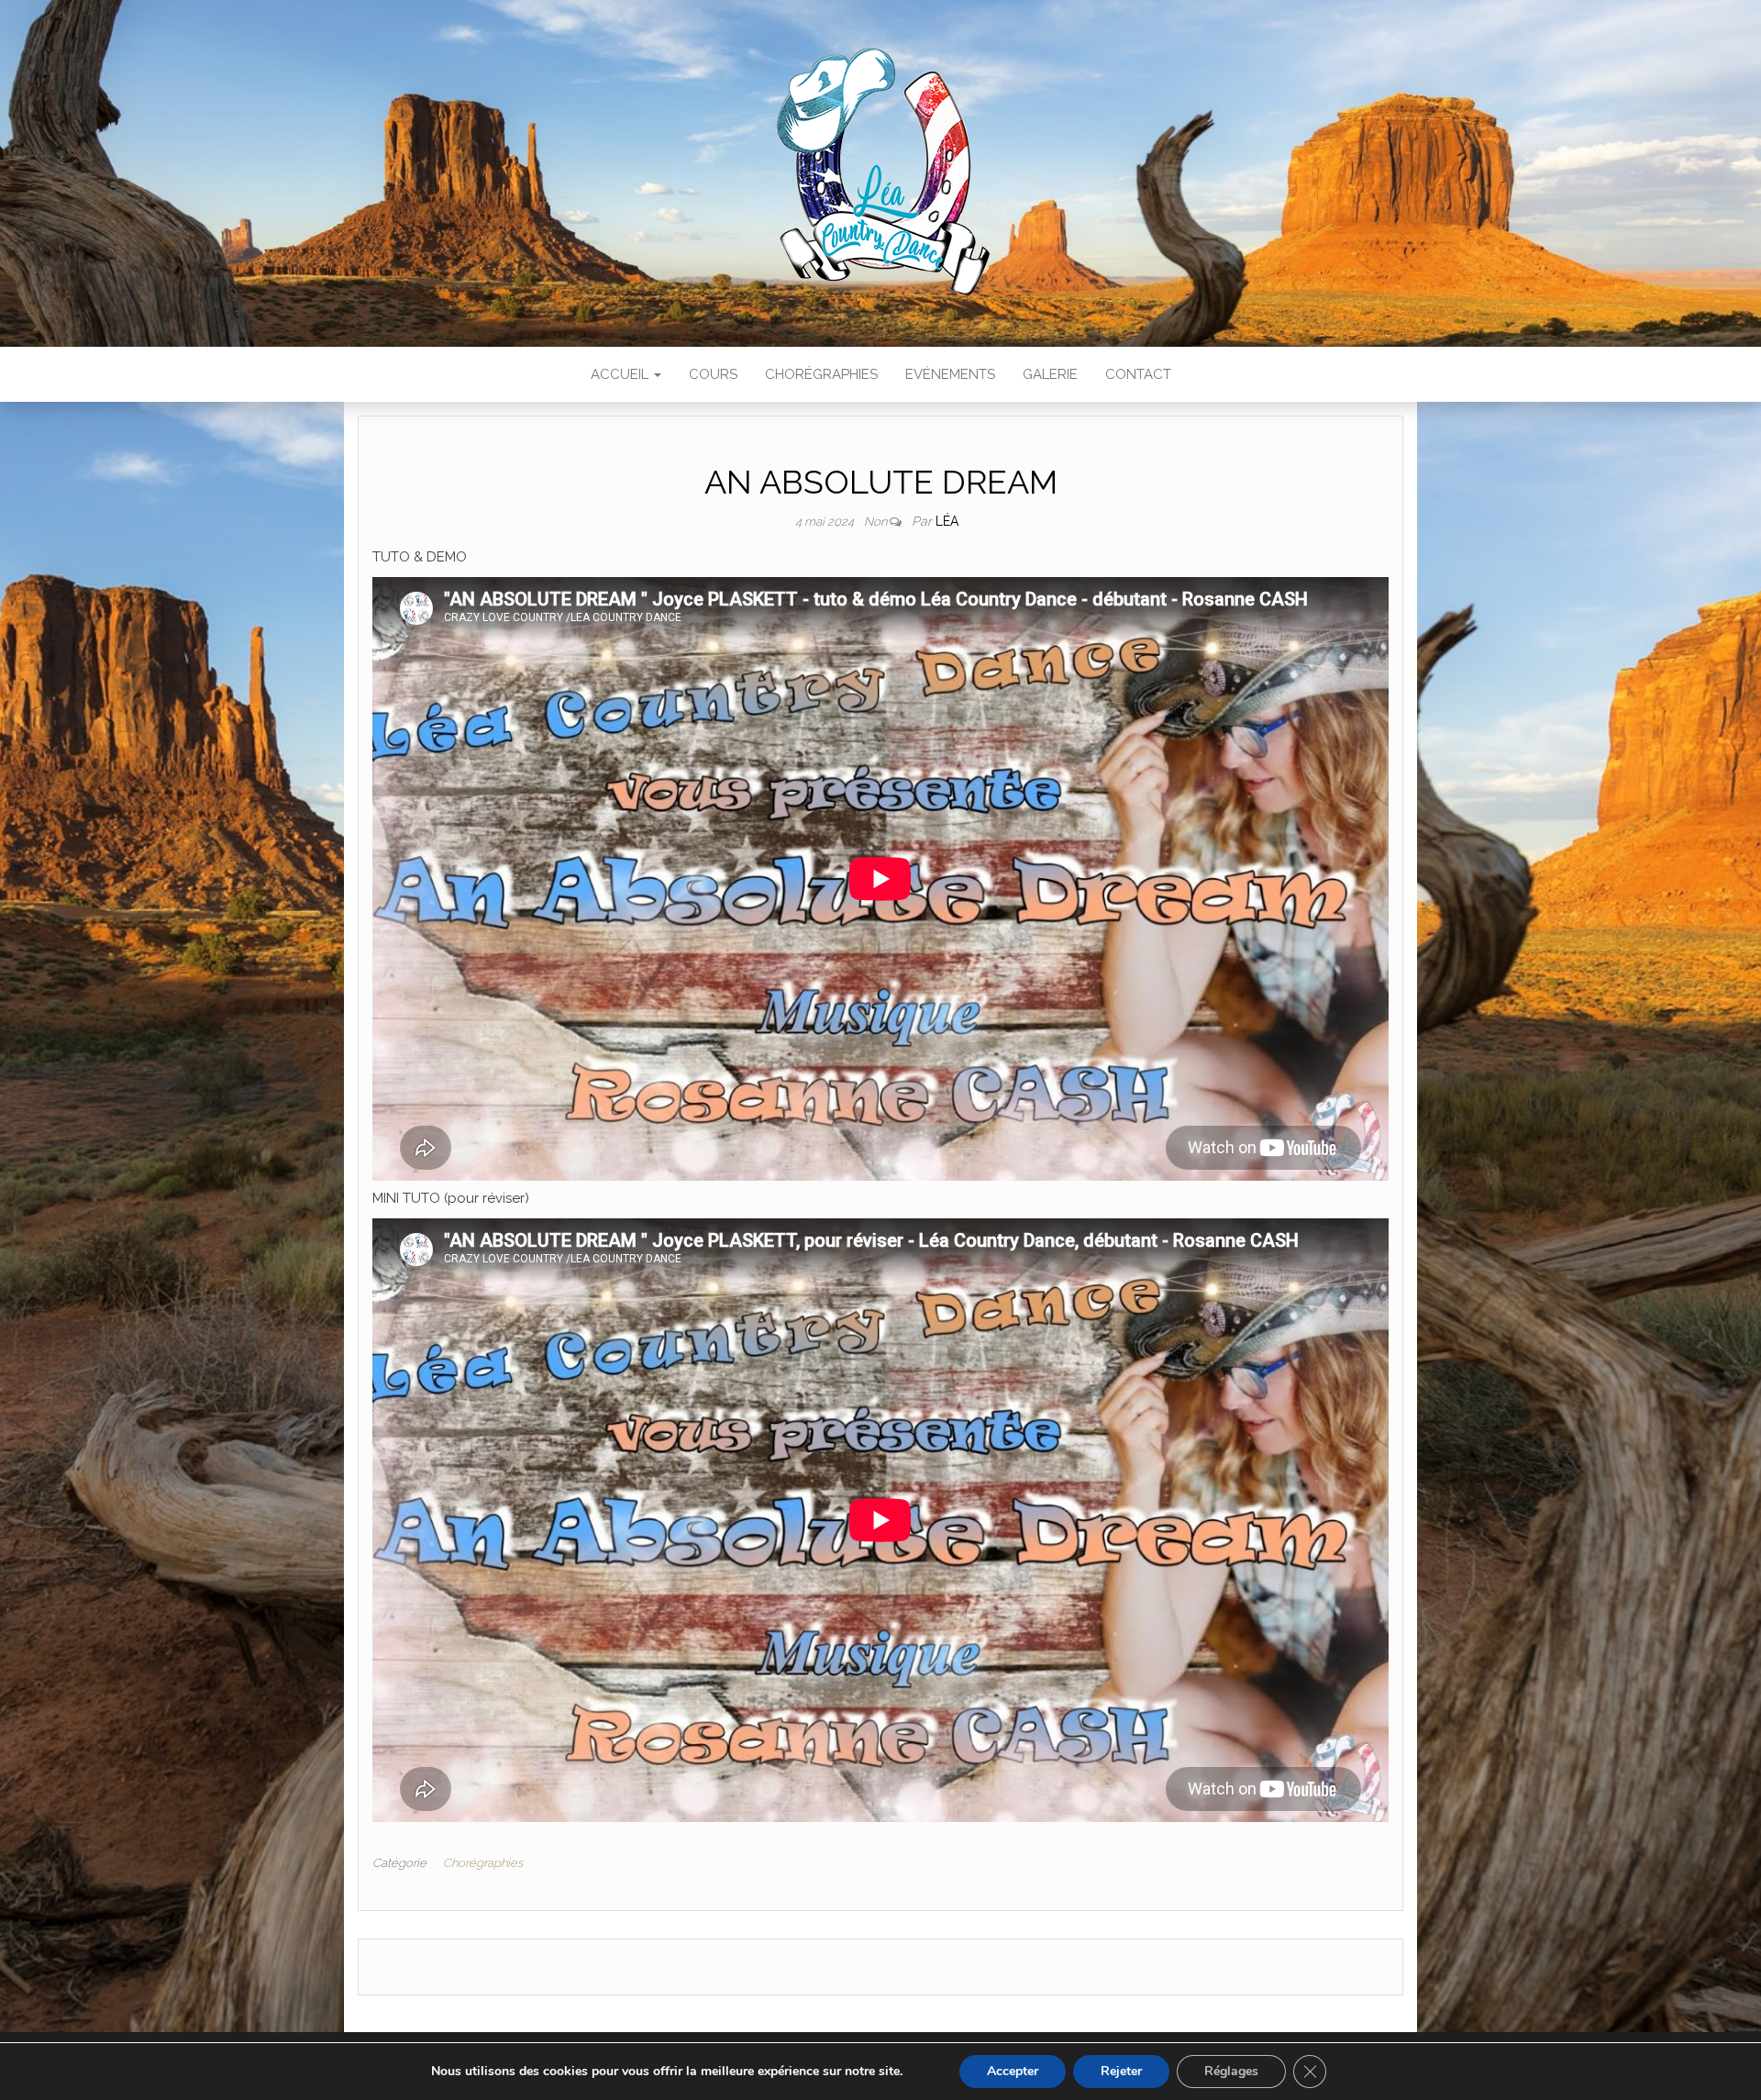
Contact (1138, 374)
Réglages (1231, 2071)
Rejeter (1121, 2071)
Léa (947, 521)
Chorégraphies (821, 374)
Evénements (950, 374)
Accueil (621, 374)
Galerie (1050, 374)
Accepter (1013, 2071)
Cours (713, 374)
